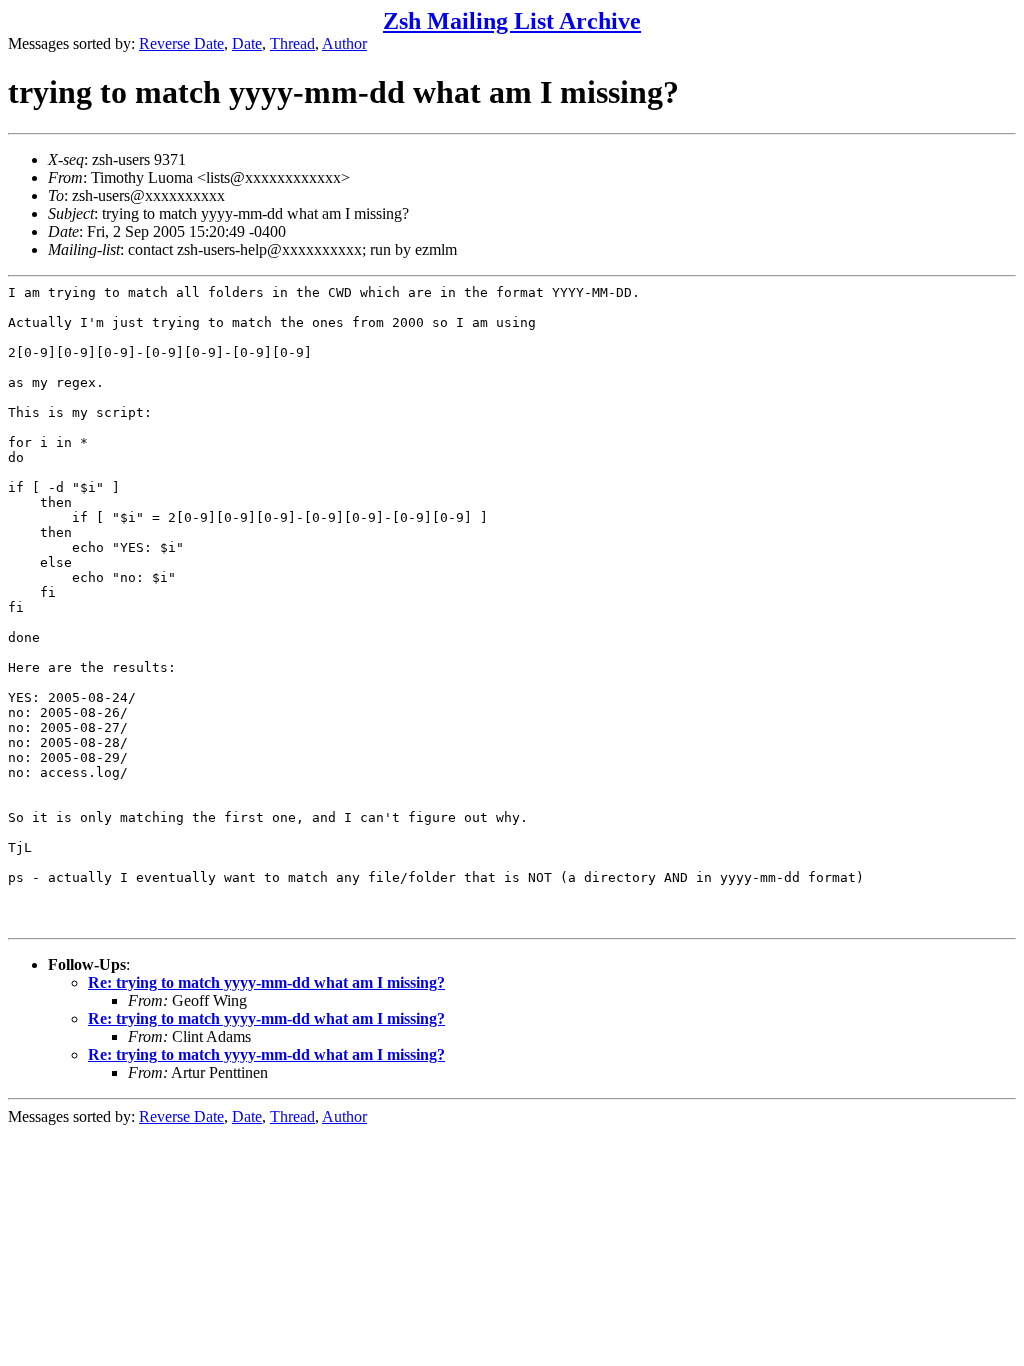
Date (247, 43)
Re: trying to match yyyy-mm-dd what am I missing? (266, 982)
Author (344, 43)
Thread (292, 43)
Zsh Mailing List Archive (512, 21)
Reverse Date (181, 43)
